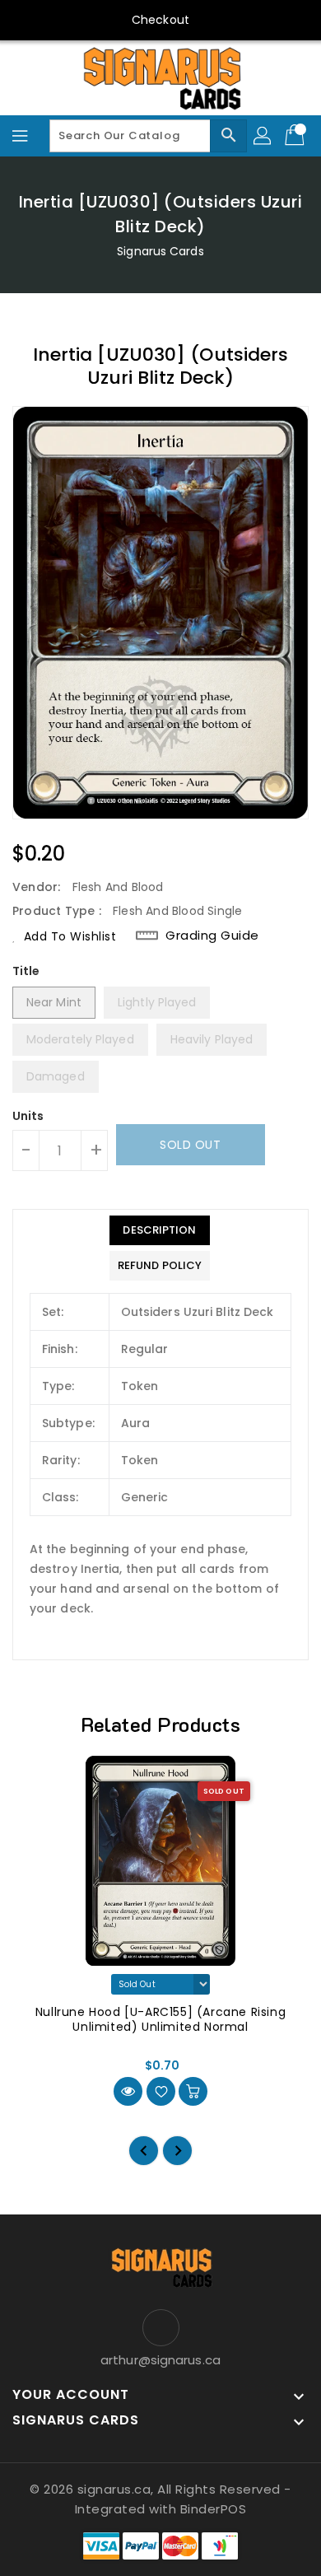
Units (28, 1116)
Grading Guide (212, 936)
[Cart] (296, 136)
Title (26, 971)
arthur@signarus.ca (160, 2360)
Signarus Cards (160, 251)
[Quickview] (128, 2091)
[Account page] (263, 136)
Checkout (160, 20)
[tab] (160, 1230)
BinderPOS (214, 2509)
